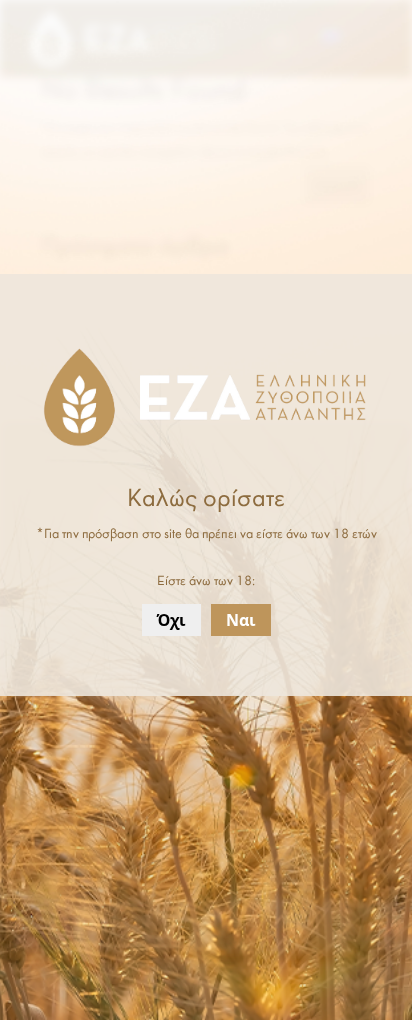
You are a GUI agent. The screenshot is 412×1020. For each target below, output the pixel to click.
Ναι (241, 620)
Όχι (171, 620)
